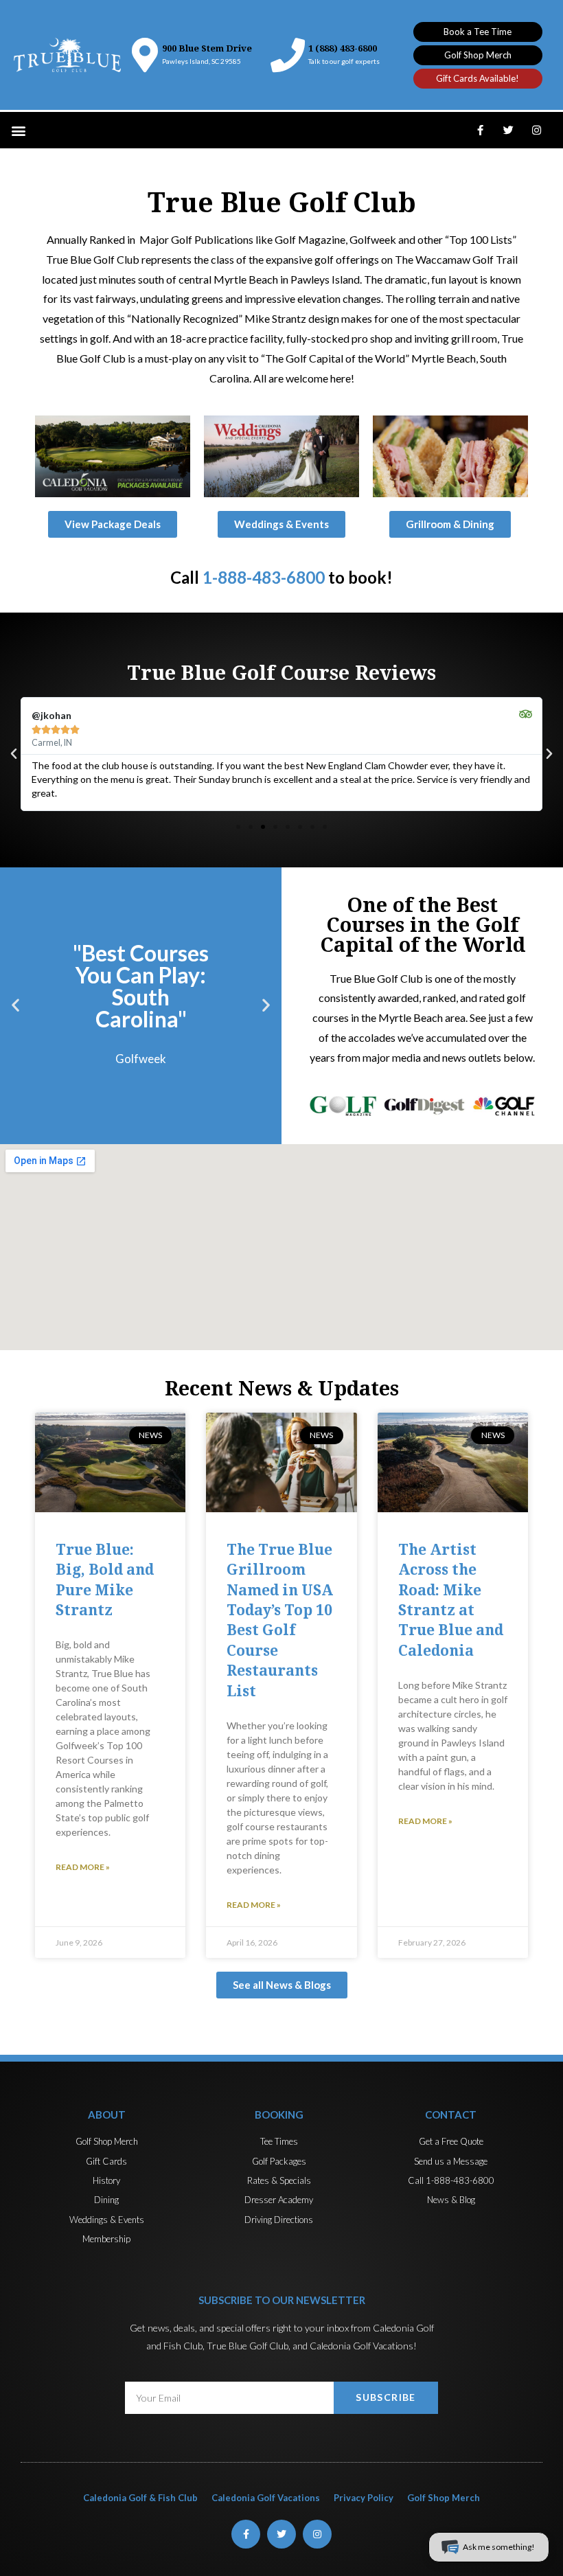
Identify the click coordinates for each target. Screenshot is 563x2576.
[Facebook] (480, 130)
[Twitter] (508, 130)
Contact (451, 2115)
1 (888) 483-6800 (343, 48)
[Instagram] (536, 130)
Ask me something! (499, 2547)
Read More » (83, 1867)
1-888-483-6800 (264, 577)
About (107, 2115)
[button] (478, 32)
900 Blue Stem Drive (207, 48)
